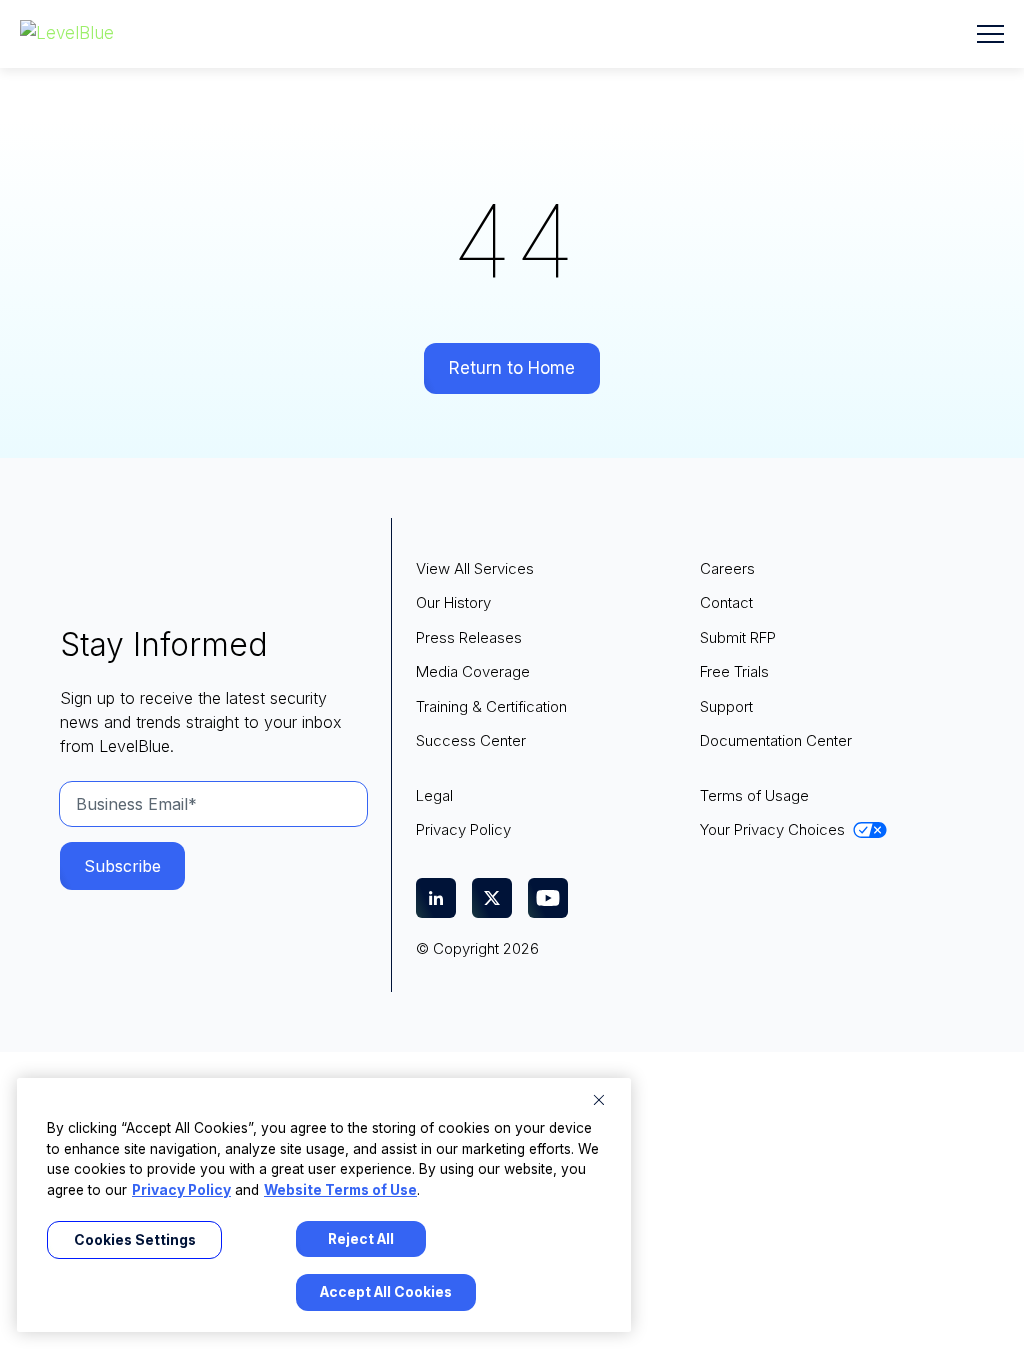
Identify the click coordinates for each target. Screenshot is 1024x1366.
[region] (324, 1205)
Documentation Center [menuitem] (776, 740)
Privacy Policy (181, 1190)
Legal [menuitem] (434, 795)
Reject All (361, 1239)
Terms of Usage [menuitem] (754, 795)
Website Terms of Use (340, 1190)
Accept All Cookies (386, 1292)
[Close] (599, 1100)
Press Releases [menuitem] (469, 637)
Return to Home (512, 368)
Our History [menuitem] (453, 602)
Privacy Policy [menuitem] (463, 829)
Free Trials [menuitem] (734, 671)
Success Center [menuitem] (471, 740)
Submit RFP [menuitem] (738, 637)
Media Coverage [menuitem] (473, 671)
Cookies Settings (135, 1240)
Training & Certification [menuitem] (491, 706)
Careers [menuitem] (727, 568)
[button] (990, 34)
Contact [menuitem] (726, 602)
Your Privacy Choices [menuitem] (772, 829)
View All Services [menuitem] (475, 568)
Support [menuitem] (726, 706)
